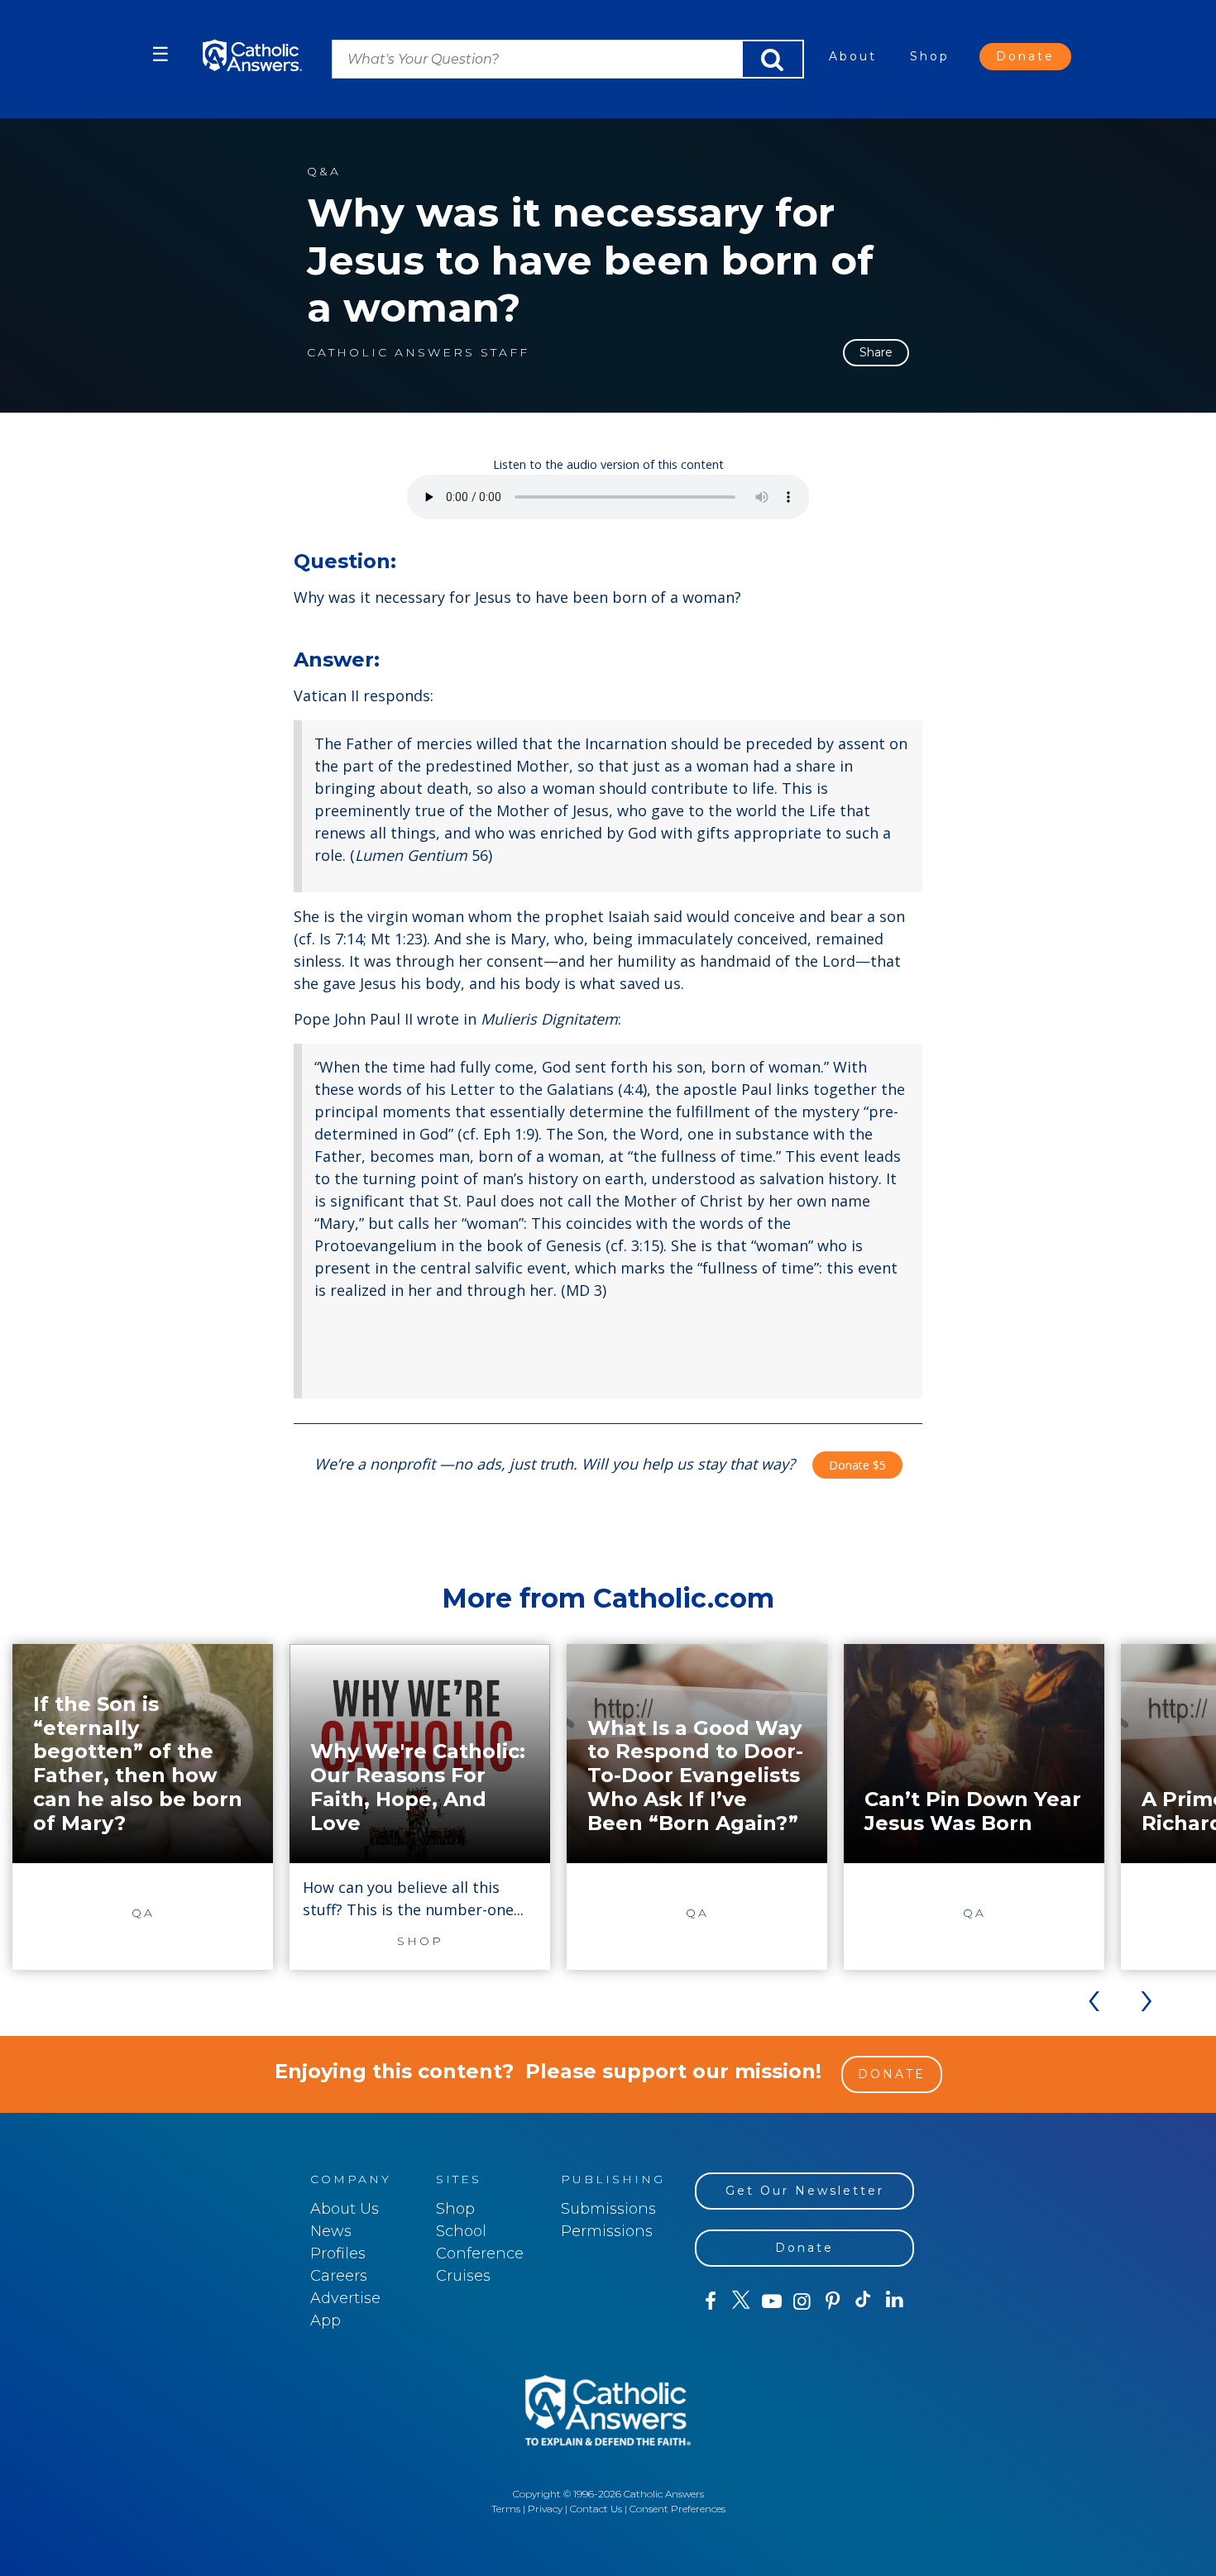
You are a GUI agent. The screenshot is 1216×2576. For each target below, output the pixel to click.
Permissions (607, 2231)
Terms (506, 2509)
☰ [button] (160, 54)
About (853, 56)
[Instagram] (802, 2301)
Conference (480, 2253)
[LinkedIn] (895, 2301)
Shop (930, 56)
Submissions (608, 2209)
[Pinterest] (833, 2301)
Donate (1025, 56)
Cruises (463, 2276)
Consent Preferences (677, 2509)
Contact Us (596, 2509)
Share (876, 352)
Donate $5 (857, 1465)
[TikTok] (863, 2301)
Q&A (324, 172)
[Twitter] (741, 2301)
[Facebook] (710, 2301)
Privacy (545, 2509)
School (461, 2231)
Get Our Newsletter (805, 2191)
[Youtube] (771, 2301)
